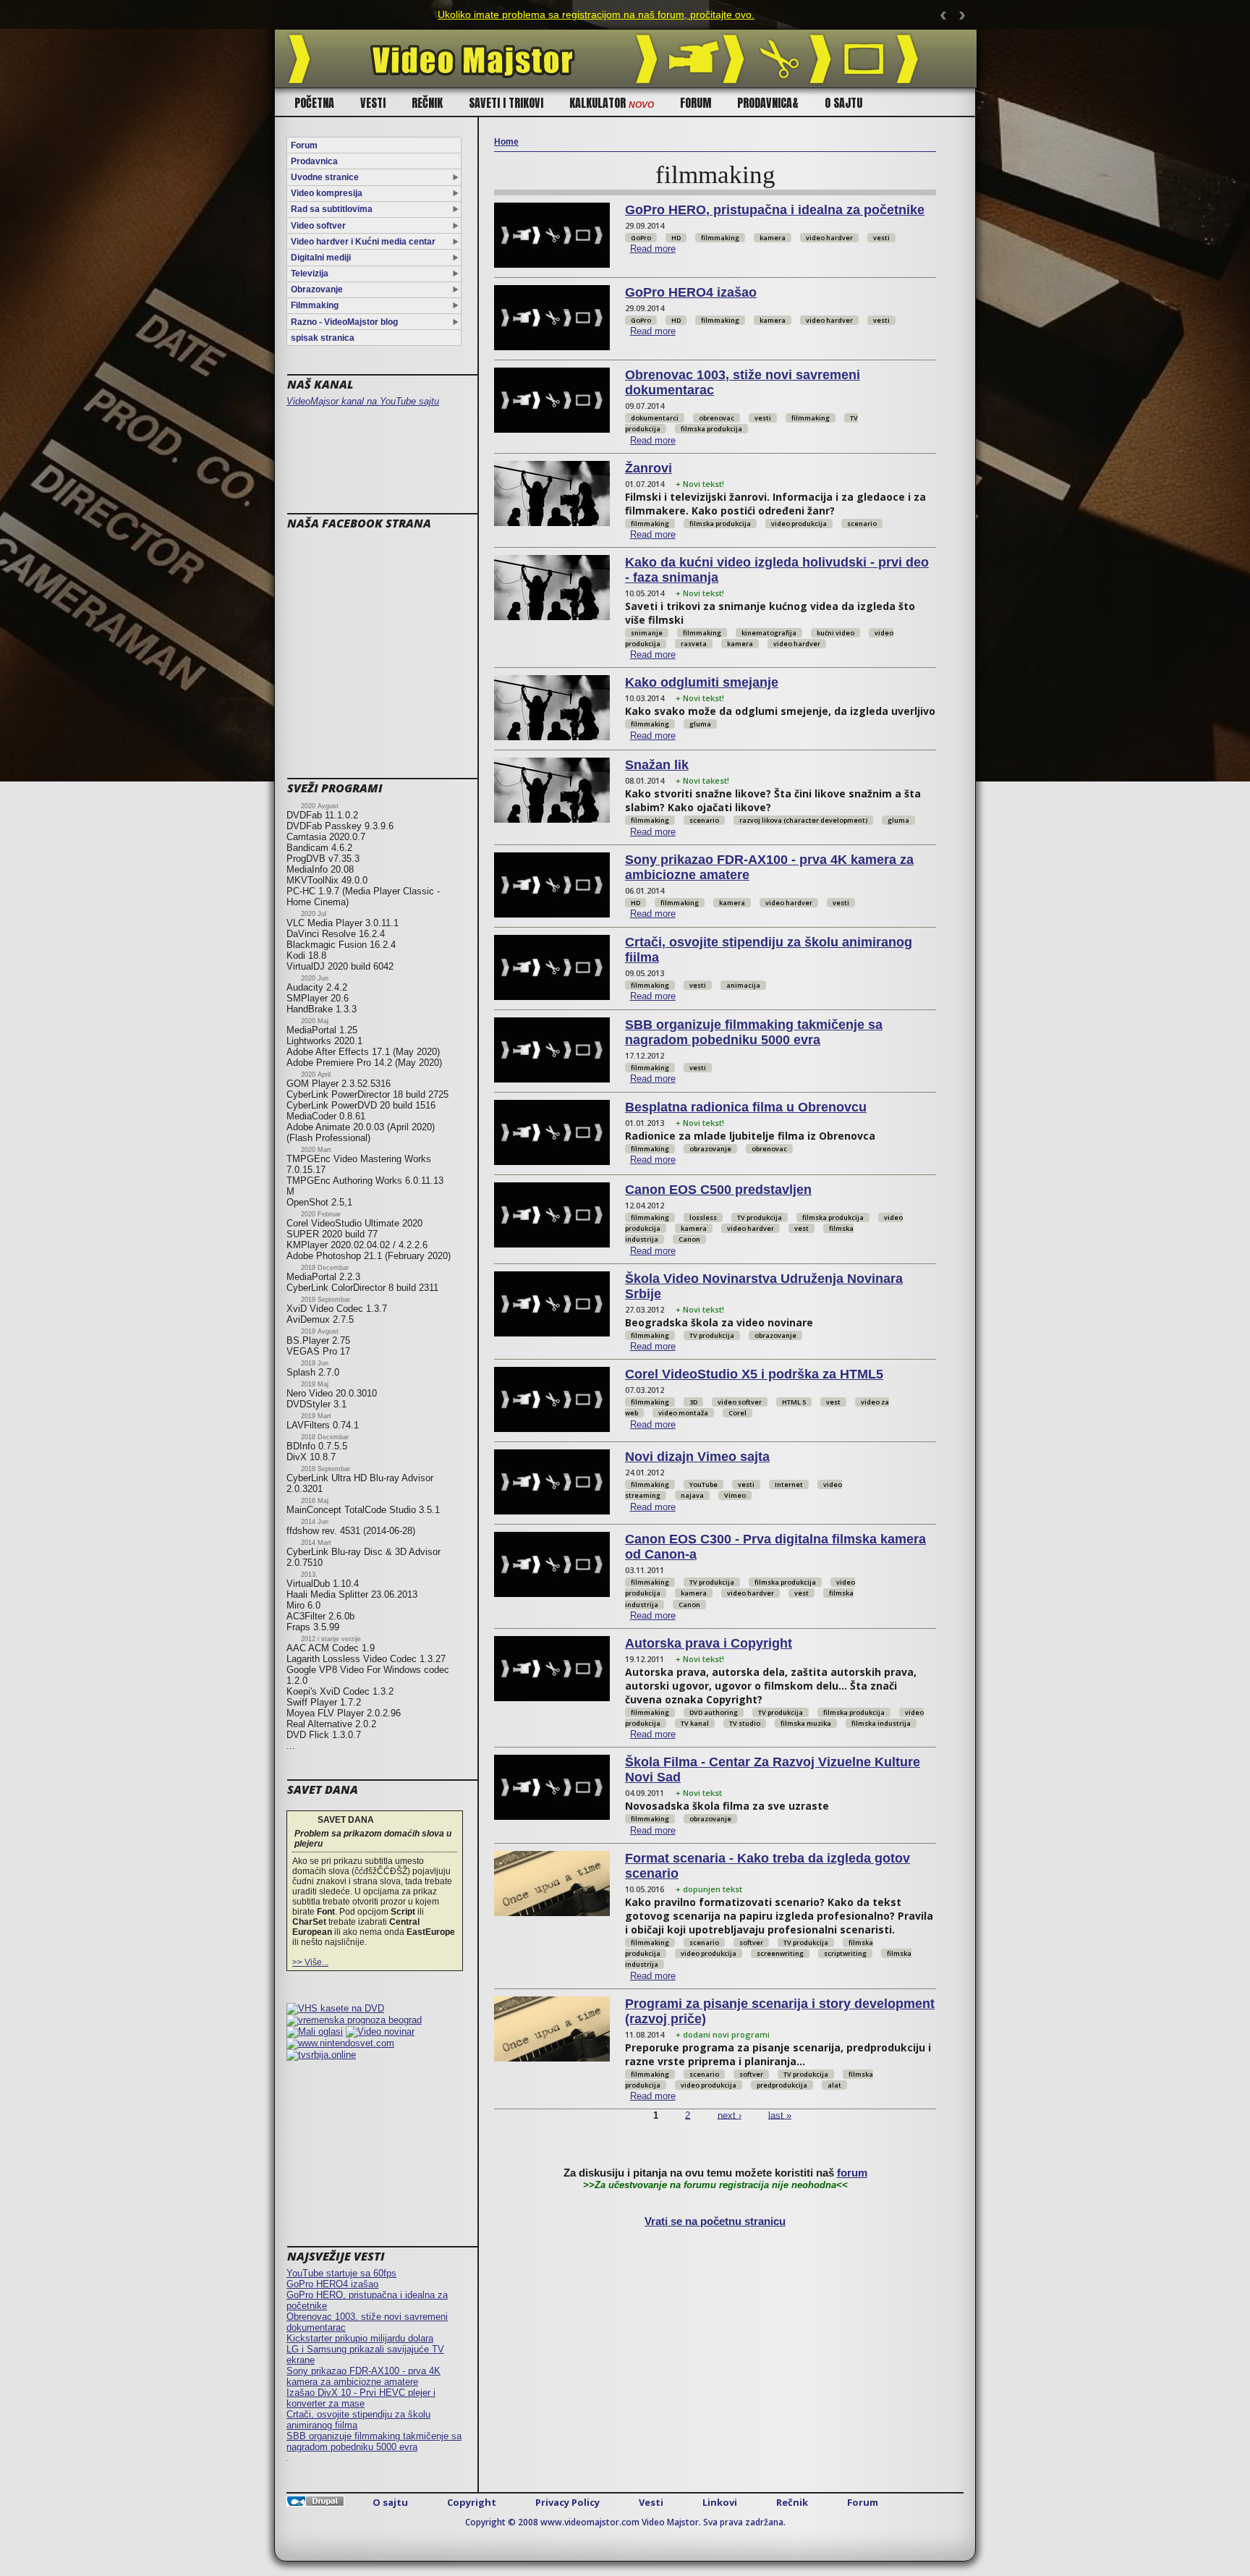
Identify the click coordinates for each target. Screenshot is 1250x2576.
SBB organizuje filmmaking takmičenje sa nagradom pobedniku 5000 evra (374, 2441)
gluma (700, 724)
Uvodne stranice (325, 177)
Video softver (318, 226)
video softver (740, 1402)
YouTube (703, 1484)
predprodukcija (782, 2085)
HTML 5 (794, 1402)
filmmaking (720, 238)
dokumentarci (655, 418)
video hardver (829, 238)
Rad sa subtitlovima (332, 209)
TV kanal (695, 1723)
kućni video (836, 633)
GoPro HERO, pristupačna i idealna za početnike (775, 210)
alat (834, 2085)
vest (802, 1228)
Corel (737, 1413)
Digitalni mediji (321, 258)
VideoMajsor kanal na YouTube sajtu (363, 401)
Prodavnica (314, 161)
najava (692, 1495)
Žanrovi (649, 468)
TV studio (745, 1723)
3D (693, 1402)
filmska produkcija (711, 429)
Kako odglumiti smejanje (702, 682)
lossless (703, 1217)
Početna (314, 103)
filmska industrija (881, 1723)
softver (751, 1942)
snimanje (647, 633)
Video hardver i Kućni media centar (363, 242)
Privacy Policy (567, 2502)
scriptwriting (845, 1953)
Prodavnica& (768, 103)
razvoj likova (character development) (803, 820)
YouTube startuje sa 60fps (341, 2273)
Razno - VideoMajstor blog (344, 322)
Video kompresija (327, 193)
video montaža (683, 1413)
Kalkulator (612, 103)
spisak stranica (323, 338)
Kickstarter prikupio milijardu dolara (360, 2338)
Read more (653, 249)
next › (730, 2115)
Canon (689, 1239)
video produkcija (799, 524)
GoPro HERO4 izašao (332, 2284)
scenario (862, 524)
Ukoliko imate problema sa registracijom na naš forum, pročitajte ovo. (596, 14)
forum (852, 2173)
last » (780, 2115)
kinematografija (769, 633)
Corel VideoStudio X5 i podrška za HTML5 (754, 1374)
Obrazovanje (317, 289)
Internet (789, 1484)
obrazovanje (710, 1149)
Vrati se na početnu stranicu (715, 2221)
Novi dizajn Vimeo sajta (697, 1457)
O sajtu (843, 103)
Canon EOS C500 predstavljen (718, 1190)
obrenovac (717, 418)
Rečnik (427, 103)
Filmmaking (315, 305)
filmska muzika (806, 1723)
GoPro (641, 238)
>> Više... (310, 1962)
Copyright (472, 2502)
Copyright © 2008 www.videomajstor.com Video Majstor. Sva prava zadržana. (625, 2522)
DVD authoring (714, 1712)
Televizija (310, 274)
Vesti (373, 103)
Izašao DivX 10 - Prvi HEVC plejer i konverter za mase (361, 2398)
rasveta (694, 644)
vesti (881, 238)
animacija (743, 985)
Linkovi (720, 2502)
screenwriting (780, 1953)
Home (506, 142)
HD (676, 238)
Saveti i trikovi (506, 103)
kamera (773, 238)
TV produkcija (760, 1217)
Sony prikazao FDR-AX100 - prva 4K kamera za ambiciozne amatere (363, 2376)
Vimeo (735, 1495)
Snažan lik (657, 765)
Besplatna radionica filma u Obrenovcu (746, 1107)
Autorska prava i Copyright (709, 1643)
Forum (696, 103)
